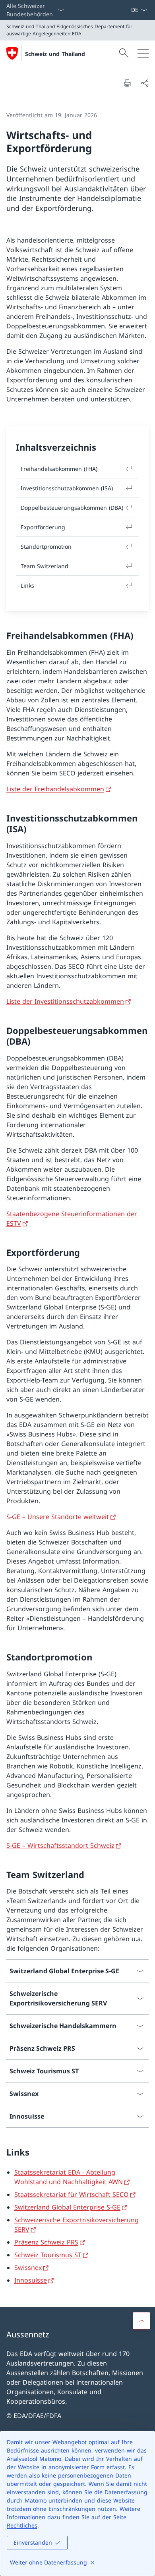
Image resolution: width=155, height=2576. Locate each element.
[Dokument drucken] (127, 83)
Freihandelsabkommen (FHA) (59, 469)
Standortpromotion (46, 547)
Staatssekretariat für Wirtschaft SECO (72, 2194)
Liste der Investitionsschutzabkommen (65, 1001)
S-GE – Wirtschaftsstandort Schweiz (60, 1845)
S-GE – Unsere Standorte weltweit (58, 1517)
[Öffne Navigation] (143, 53)
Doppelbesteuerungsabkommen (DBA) (72, 508)
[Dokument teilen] (145, 83)
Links (27, 585)
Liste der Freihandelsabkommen (55, 789)
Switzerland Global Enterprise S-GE (67, 2207)
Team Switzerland (45, 566)
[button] (141, 2321)
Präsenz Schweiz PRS (46, 2242)
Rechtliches (22, 2525)
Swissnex (28, 2267)
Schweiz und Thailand (55, 54)
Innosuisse (31, 2280)
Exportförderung (43, 527)
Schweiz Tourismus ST (48, 2255)
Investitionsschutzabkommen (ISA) (67, 488)
